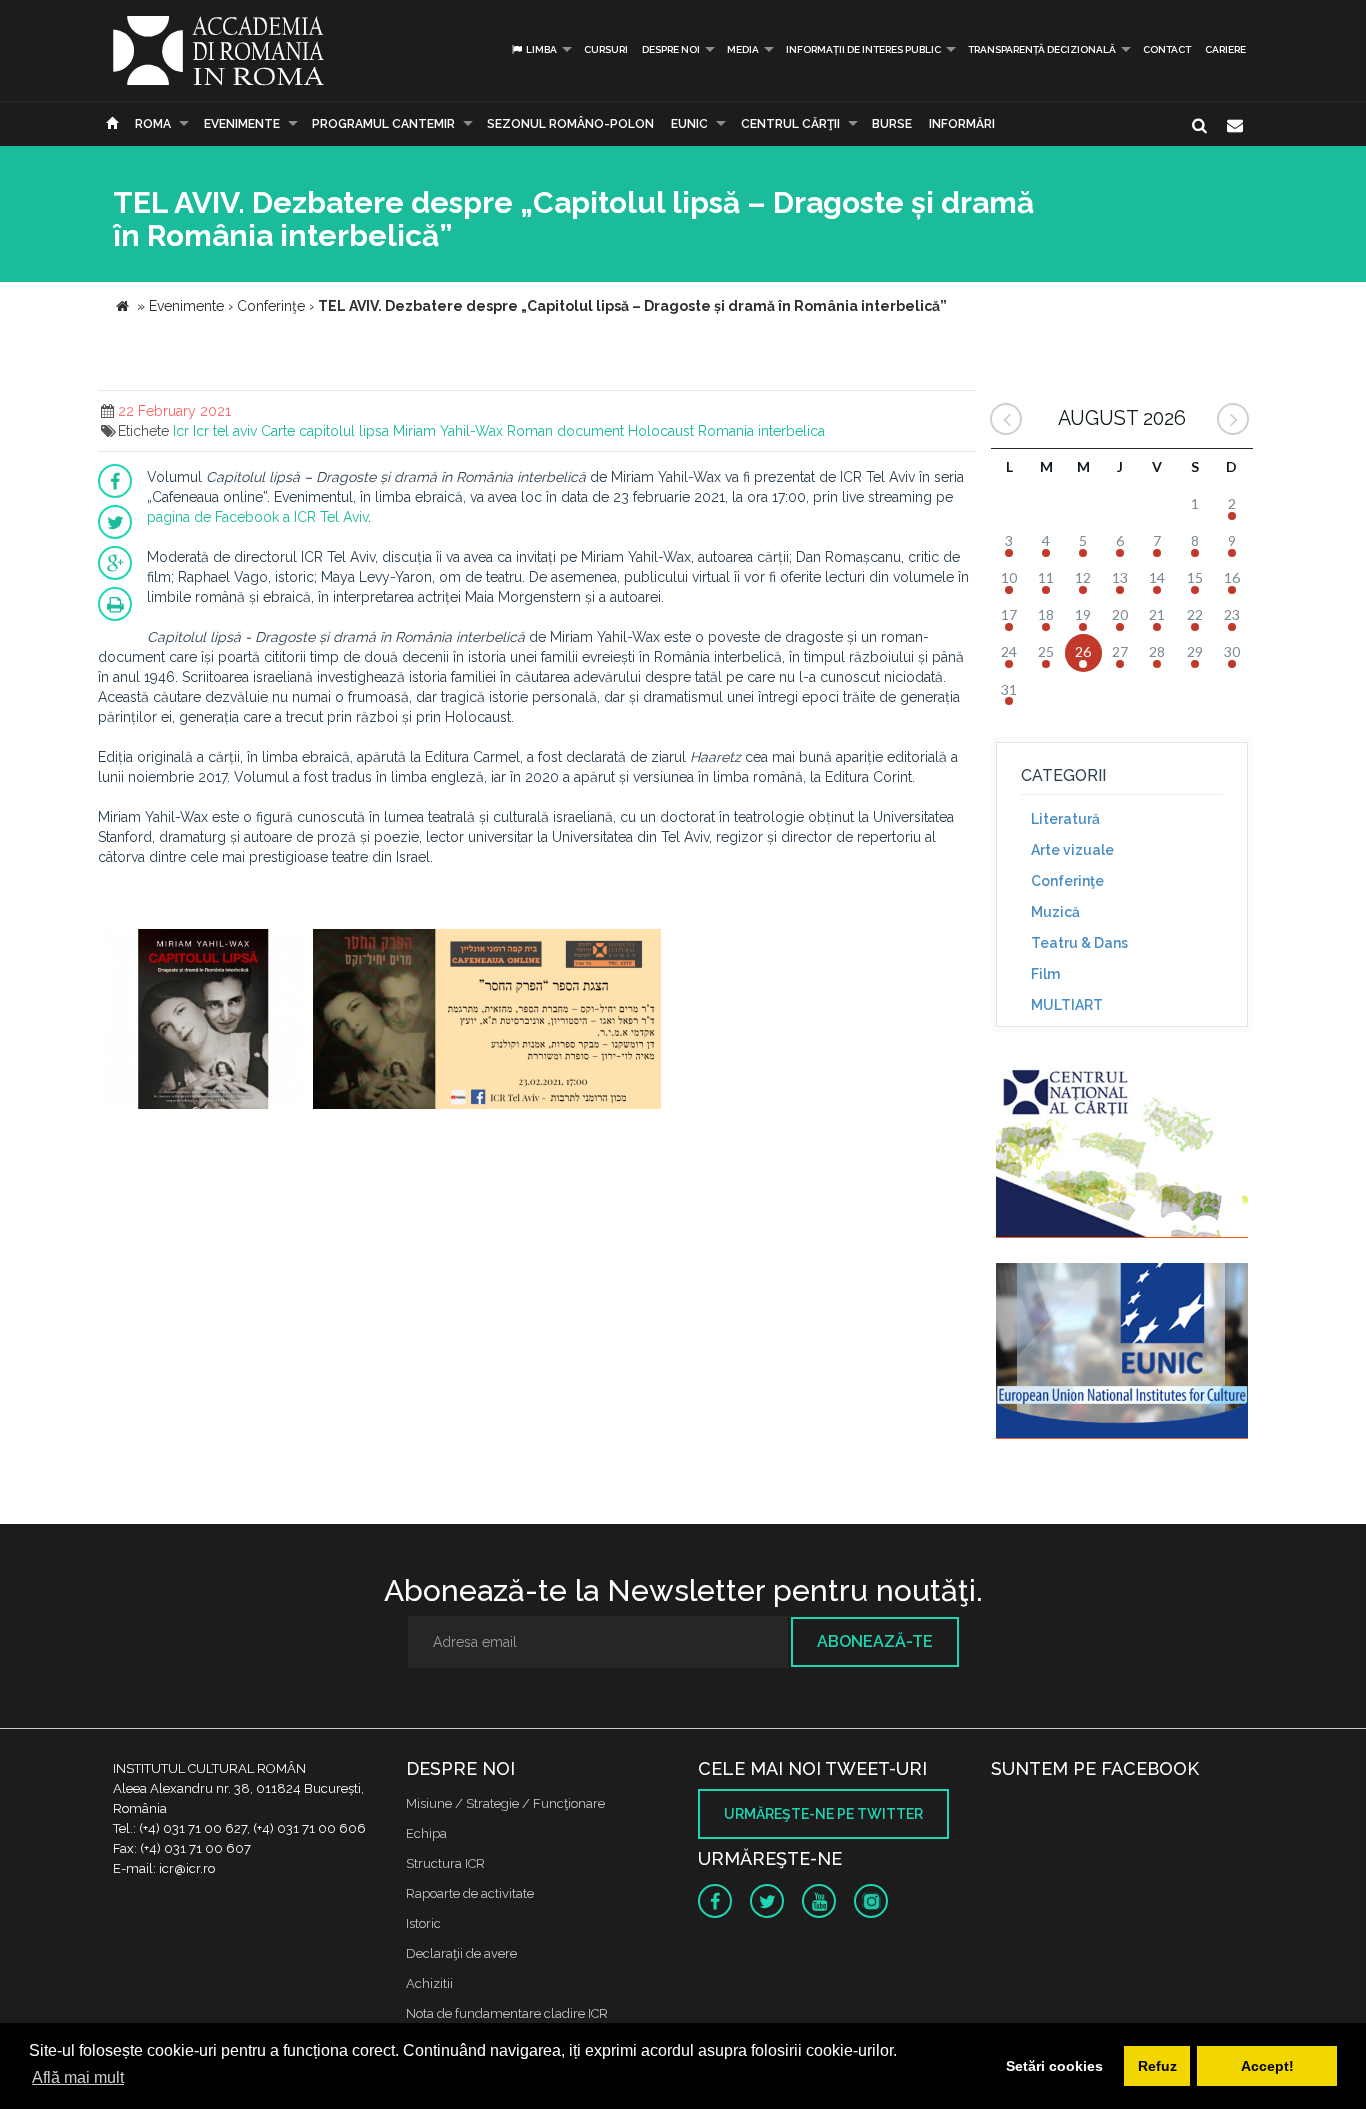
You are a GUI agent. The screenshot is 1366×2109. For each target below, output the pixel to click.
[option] (203, 1021)
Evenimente (242, 124)
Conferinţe (1067, 881)
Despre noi (671, 49)
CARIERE (1225, 49)
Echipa (426, 1833)
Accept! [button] (1267, 2066)
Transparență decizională (1042, 49)
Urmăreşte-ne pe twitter (823, 1814)
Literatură (1065, 819)
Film (1045, 974)
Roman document (565, 431)
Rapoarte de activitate (470, 1893)
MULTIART (1067, 1005)
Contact (1167, 49)
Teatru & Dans (1079, 943)
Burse (892, 124)
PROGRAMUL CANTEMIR (383, 124)
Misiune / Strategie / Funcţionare (505, 1803)
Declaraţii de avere (461, 1953)
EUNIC (689, 124)
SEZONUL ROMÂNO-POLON (570, 124)
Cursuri (606, 49)
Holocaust (661, 431)
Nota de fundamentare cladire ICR (507, 2013)
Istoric (423, 1923)
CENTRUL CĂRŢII (790, 124)
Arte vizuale (1072, 850)
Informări (962, 124)
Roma (153, 124)
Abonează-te (875, 1641)
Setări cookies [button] (1054, 2066)
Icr (181, 431)
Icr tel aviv (225, 431)
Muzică (1055, 912)
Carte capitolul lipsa (325, 431)
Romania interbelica (761, 431)
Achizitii (429, 1983)
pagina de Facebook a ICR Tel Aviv (257, 517)
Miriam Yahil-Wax (448, 431)
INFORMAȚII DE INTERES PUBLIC (863, 49)
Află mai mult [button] (78, 2077)
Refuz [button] (1157, 2066)
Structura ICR (445, 1863)
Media (743, 49)
